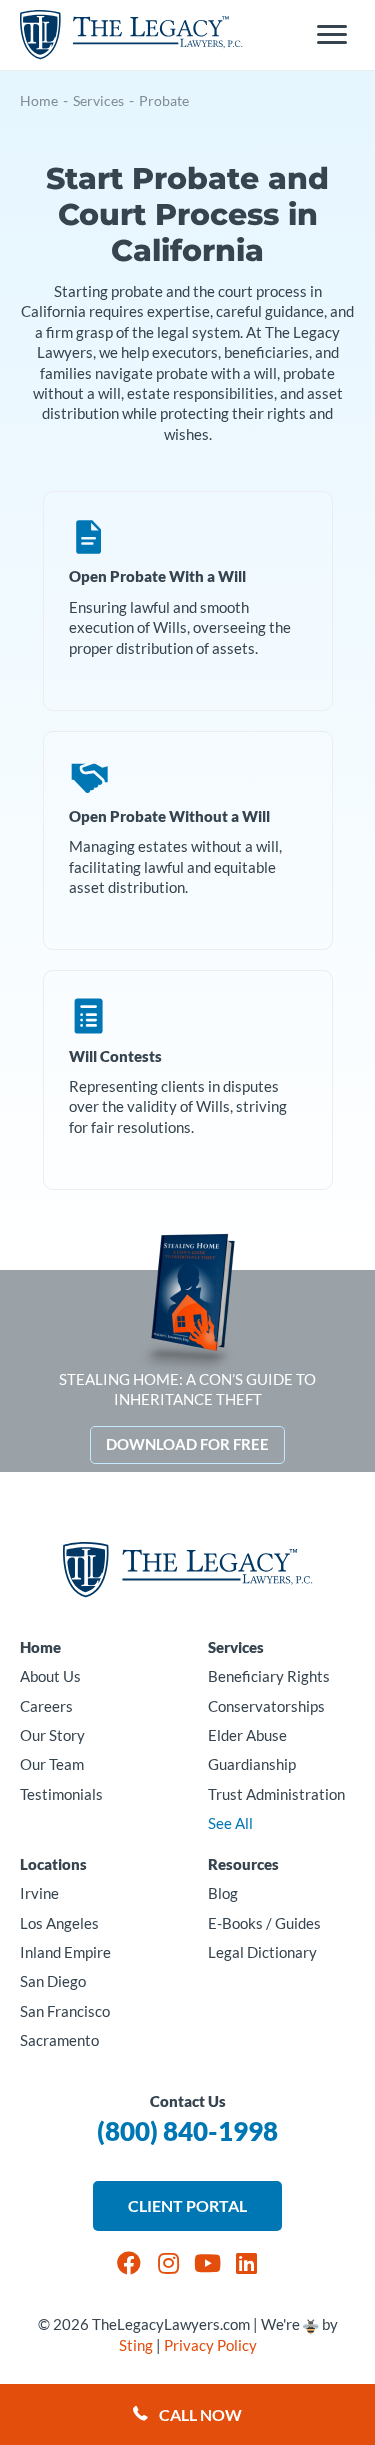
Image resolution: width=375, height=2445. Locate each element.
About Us (50, 1676)
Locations (53, 1864)
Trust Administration (276, 1794)
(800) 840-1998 (187, 2131)
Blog (223, 1893)
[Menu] (332, 35)
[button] (129, 2263)
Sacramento (59, 2040)
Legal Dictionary (262, 1952)
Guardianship (252, 1764)
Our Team (52, 1764)
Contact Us (188, 2101)
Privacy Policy (210, 2345)
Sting (136, 2345)
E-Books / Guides (264, 1923)
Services (98, 100)
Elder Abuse (247, 1735)
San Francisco (65, 2011)
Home (39, 100)
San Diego (53, 1981)
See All (230, 1823)
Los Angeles (59, 1923)
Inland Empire (65, 1952)
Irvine (39, 1893)
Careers (46, 1706)
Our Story (52, 1735)
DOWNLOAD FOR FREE (187, 1444)
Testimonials (61, 1794)
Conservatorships (266, 1706)
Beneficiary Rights (269, 1676)
